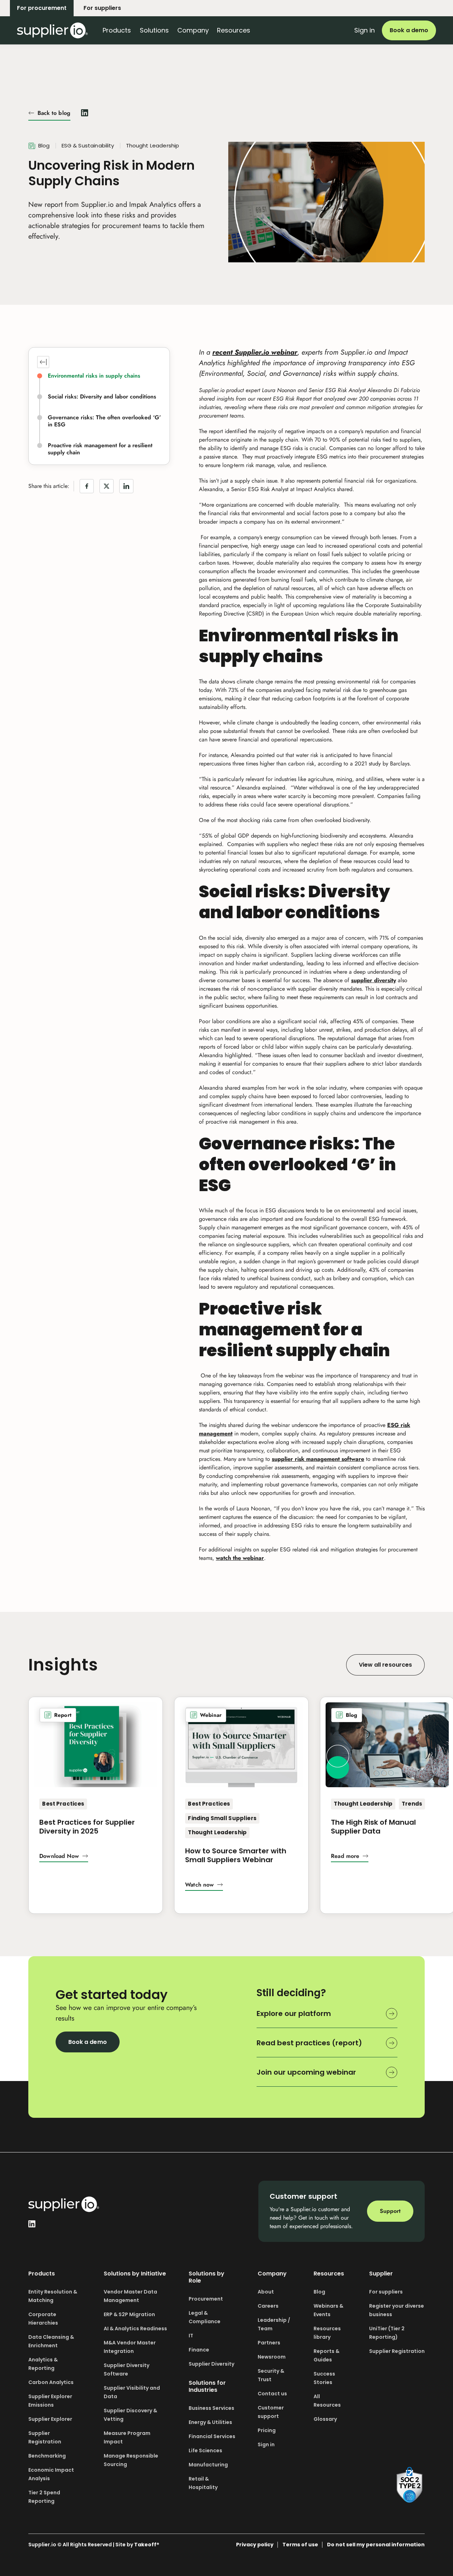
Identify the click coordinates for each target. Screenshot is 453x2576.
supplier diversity (374, 980)
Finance (199, 2350)
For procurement (42, 8)
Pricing (267, 2430)
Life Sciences (205, 2450)
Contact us (272, 2394)
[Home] (52, 30)
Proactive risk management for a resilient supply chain (100, 449)
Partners (269, 2343)
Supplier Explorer (50, 2419)
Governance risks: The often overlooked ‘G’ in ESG (104, 421)
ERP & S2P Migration (129, 2314)
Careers (268, 2306)
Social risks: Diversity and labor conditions (102, 397)
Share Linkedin (126, 486)
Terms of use (300, 2545)
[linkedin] (85, 112)
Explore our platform (294, 2013)
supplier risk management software (318, 1459)
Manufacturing (208, 2465)
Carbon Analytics (51, 2382)
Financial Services (212, 2436)
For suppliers (102, 8)
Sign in (365, 30)
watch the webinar (240, 1558)
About (266, 2292)
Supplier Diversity (211, 2364)
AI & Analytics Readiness (135, 2329)
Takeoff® (147, 2545)
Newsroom (272, 2357)
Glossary (325, 2419)
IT (191, 2336)
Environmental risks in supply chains (94, 376)
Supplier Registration (397, 2351)
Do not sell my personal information (376, 2545)
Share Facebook (87, 486)
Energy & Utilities (210, 2422)
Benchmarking (47, 2456)
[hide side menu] (43, 362)
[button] (64, 1857)
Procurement (206, 2299)
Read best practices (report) (309, 2043)
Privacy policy (255, 2545)
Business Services (211, 2408)
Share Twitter (107, 486)
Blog (319, 2292)
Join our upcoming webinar (306, 2072)
